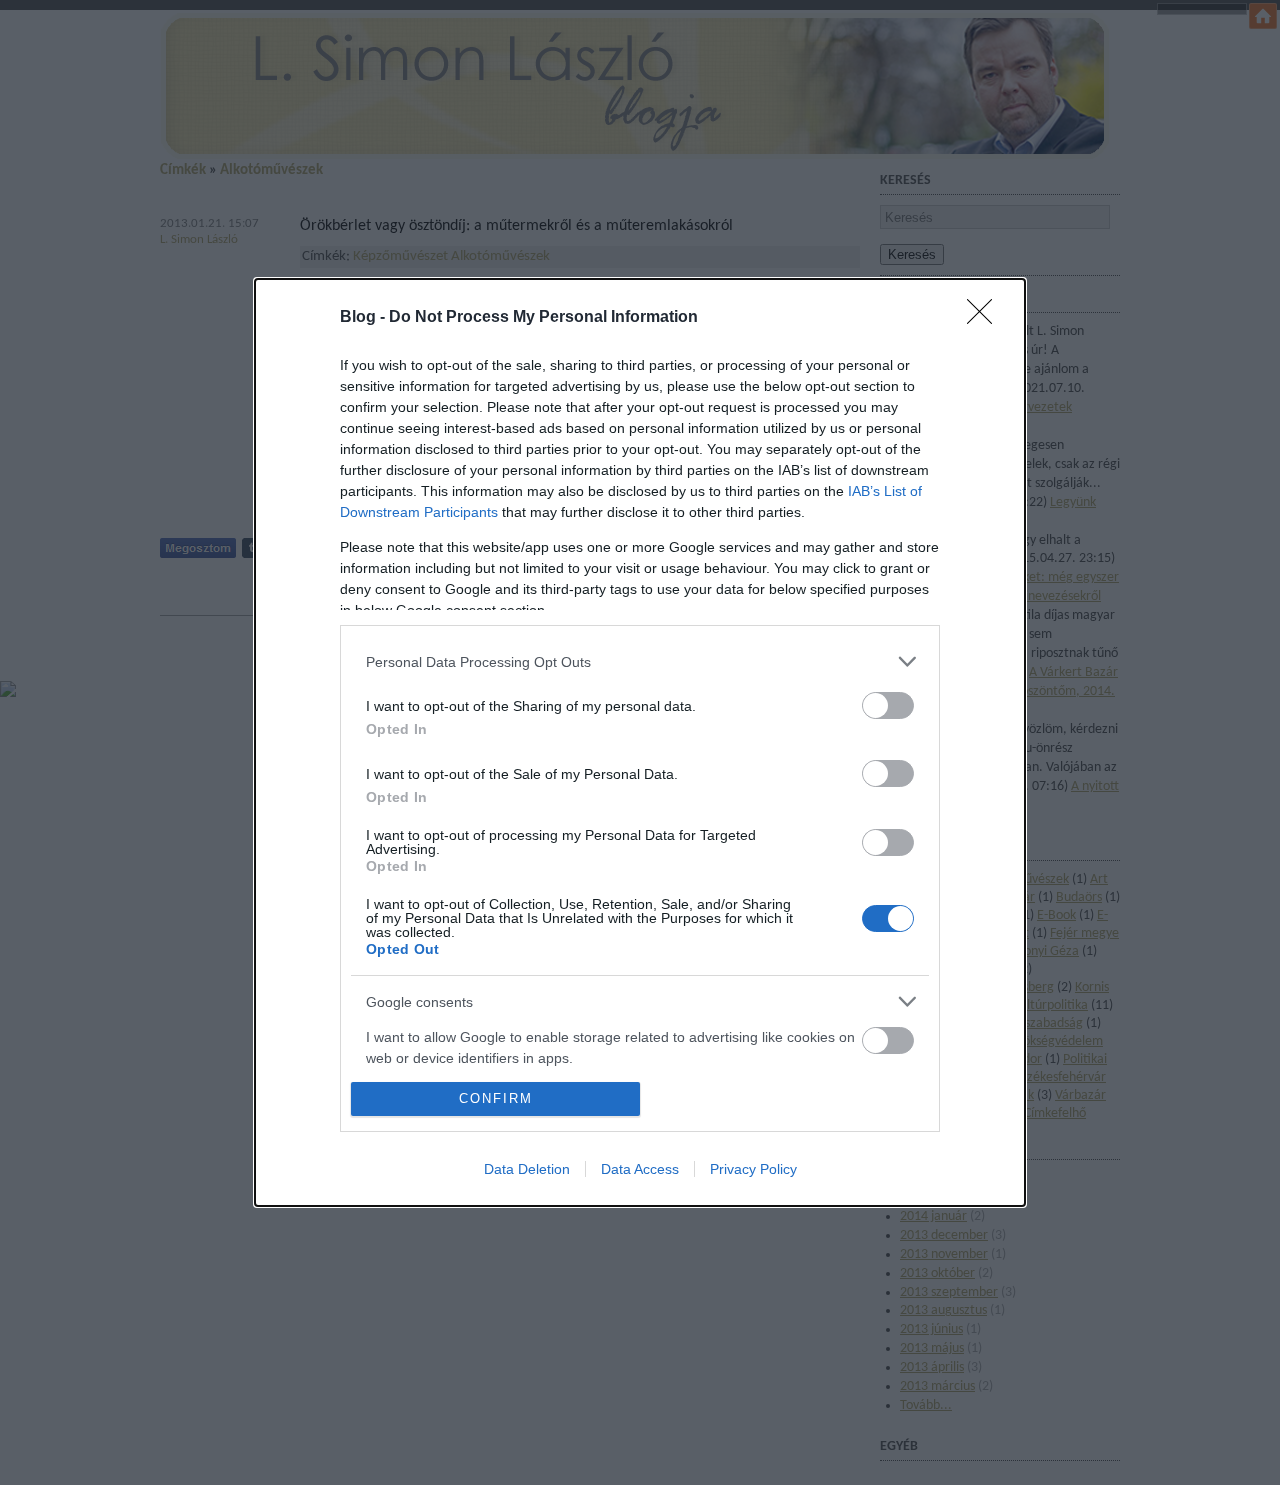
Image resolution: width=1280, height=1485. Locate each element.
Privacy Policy (753, 1169)
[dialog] (640, 742)
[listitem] (640, 661)
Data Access (640, 1169)
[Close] (986, 318)
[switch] (888, 705)
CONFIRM (496, 1098)
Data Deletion (527, 1169)
